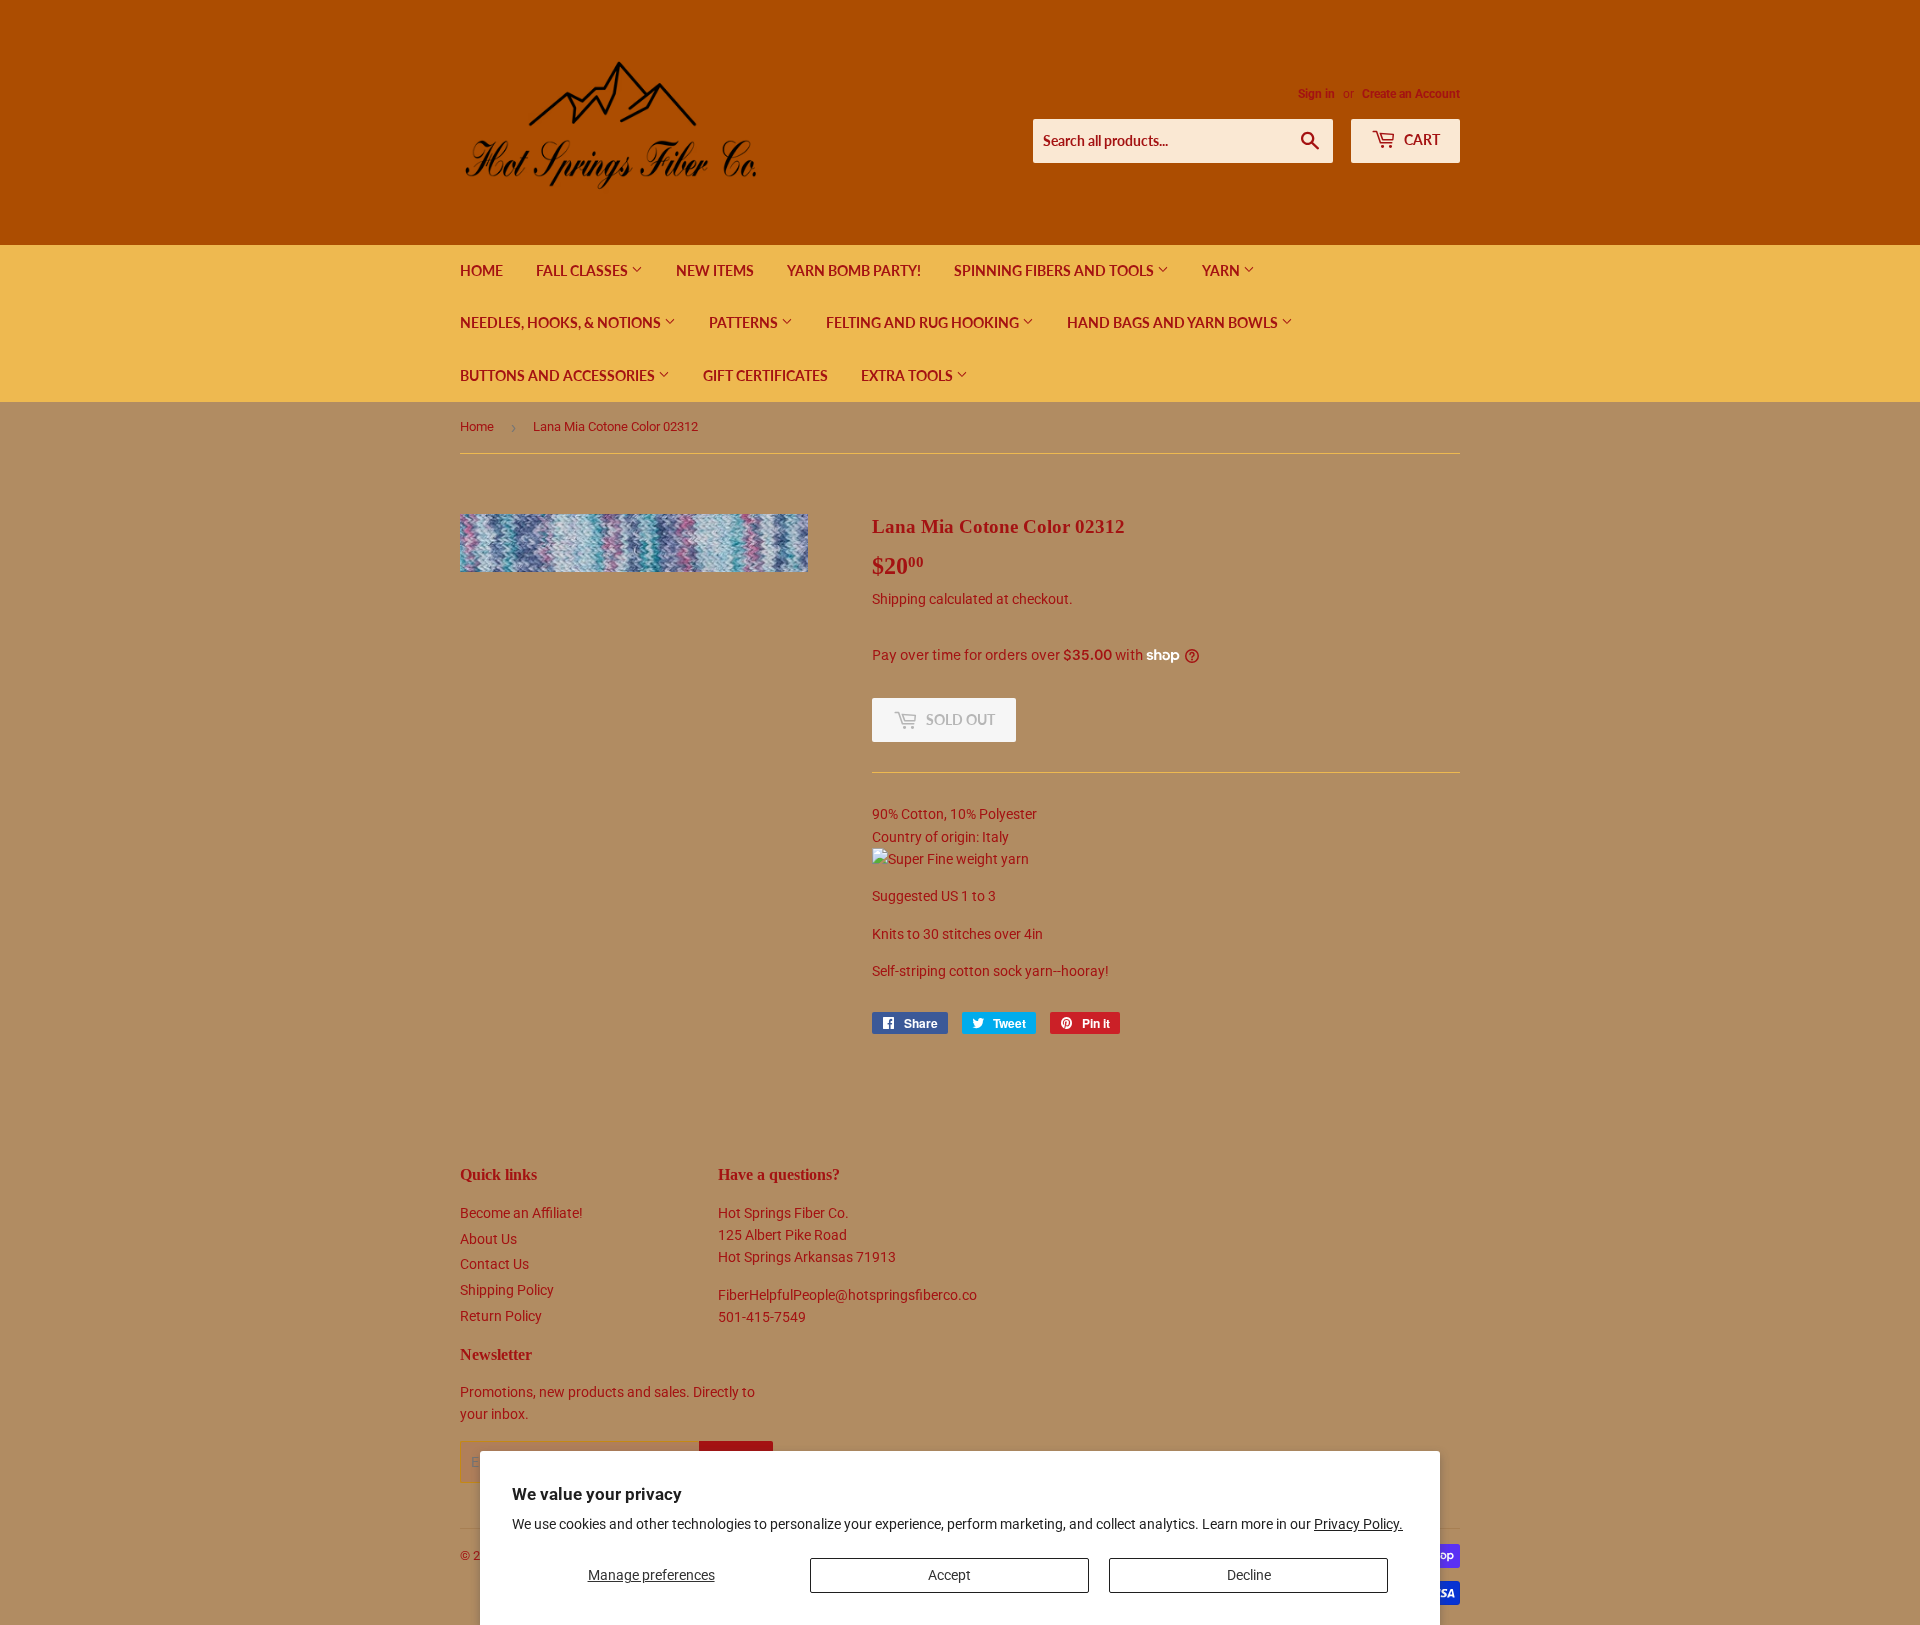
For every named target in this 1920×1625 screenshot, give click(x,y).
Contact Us (494, 1264)
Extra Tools (908, 375)
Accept (949, 1575)
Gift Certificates (765, 375)
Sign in (1316, 94)
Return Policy (501, 1316)
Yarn (1222, 270)
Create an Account (1411, 94)
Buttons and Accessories (559, 375)
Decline (1249, 1575)
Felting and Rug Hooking (924, 322)
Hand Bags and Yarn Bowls (1174, 322)
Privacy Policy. (1358, 1524)
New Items (715, 270)
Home (481, 270)
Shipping (899, 599)
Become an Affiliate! (521, 1213)
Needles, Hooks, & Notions (562, 322)
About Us (488, 1239)
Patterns (745, 322)
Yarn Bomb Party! (854, 270)
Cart (1420, 139)
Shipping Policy (507, 1290)
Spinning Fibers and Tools (1055, 270)
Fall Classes (583, 270)
